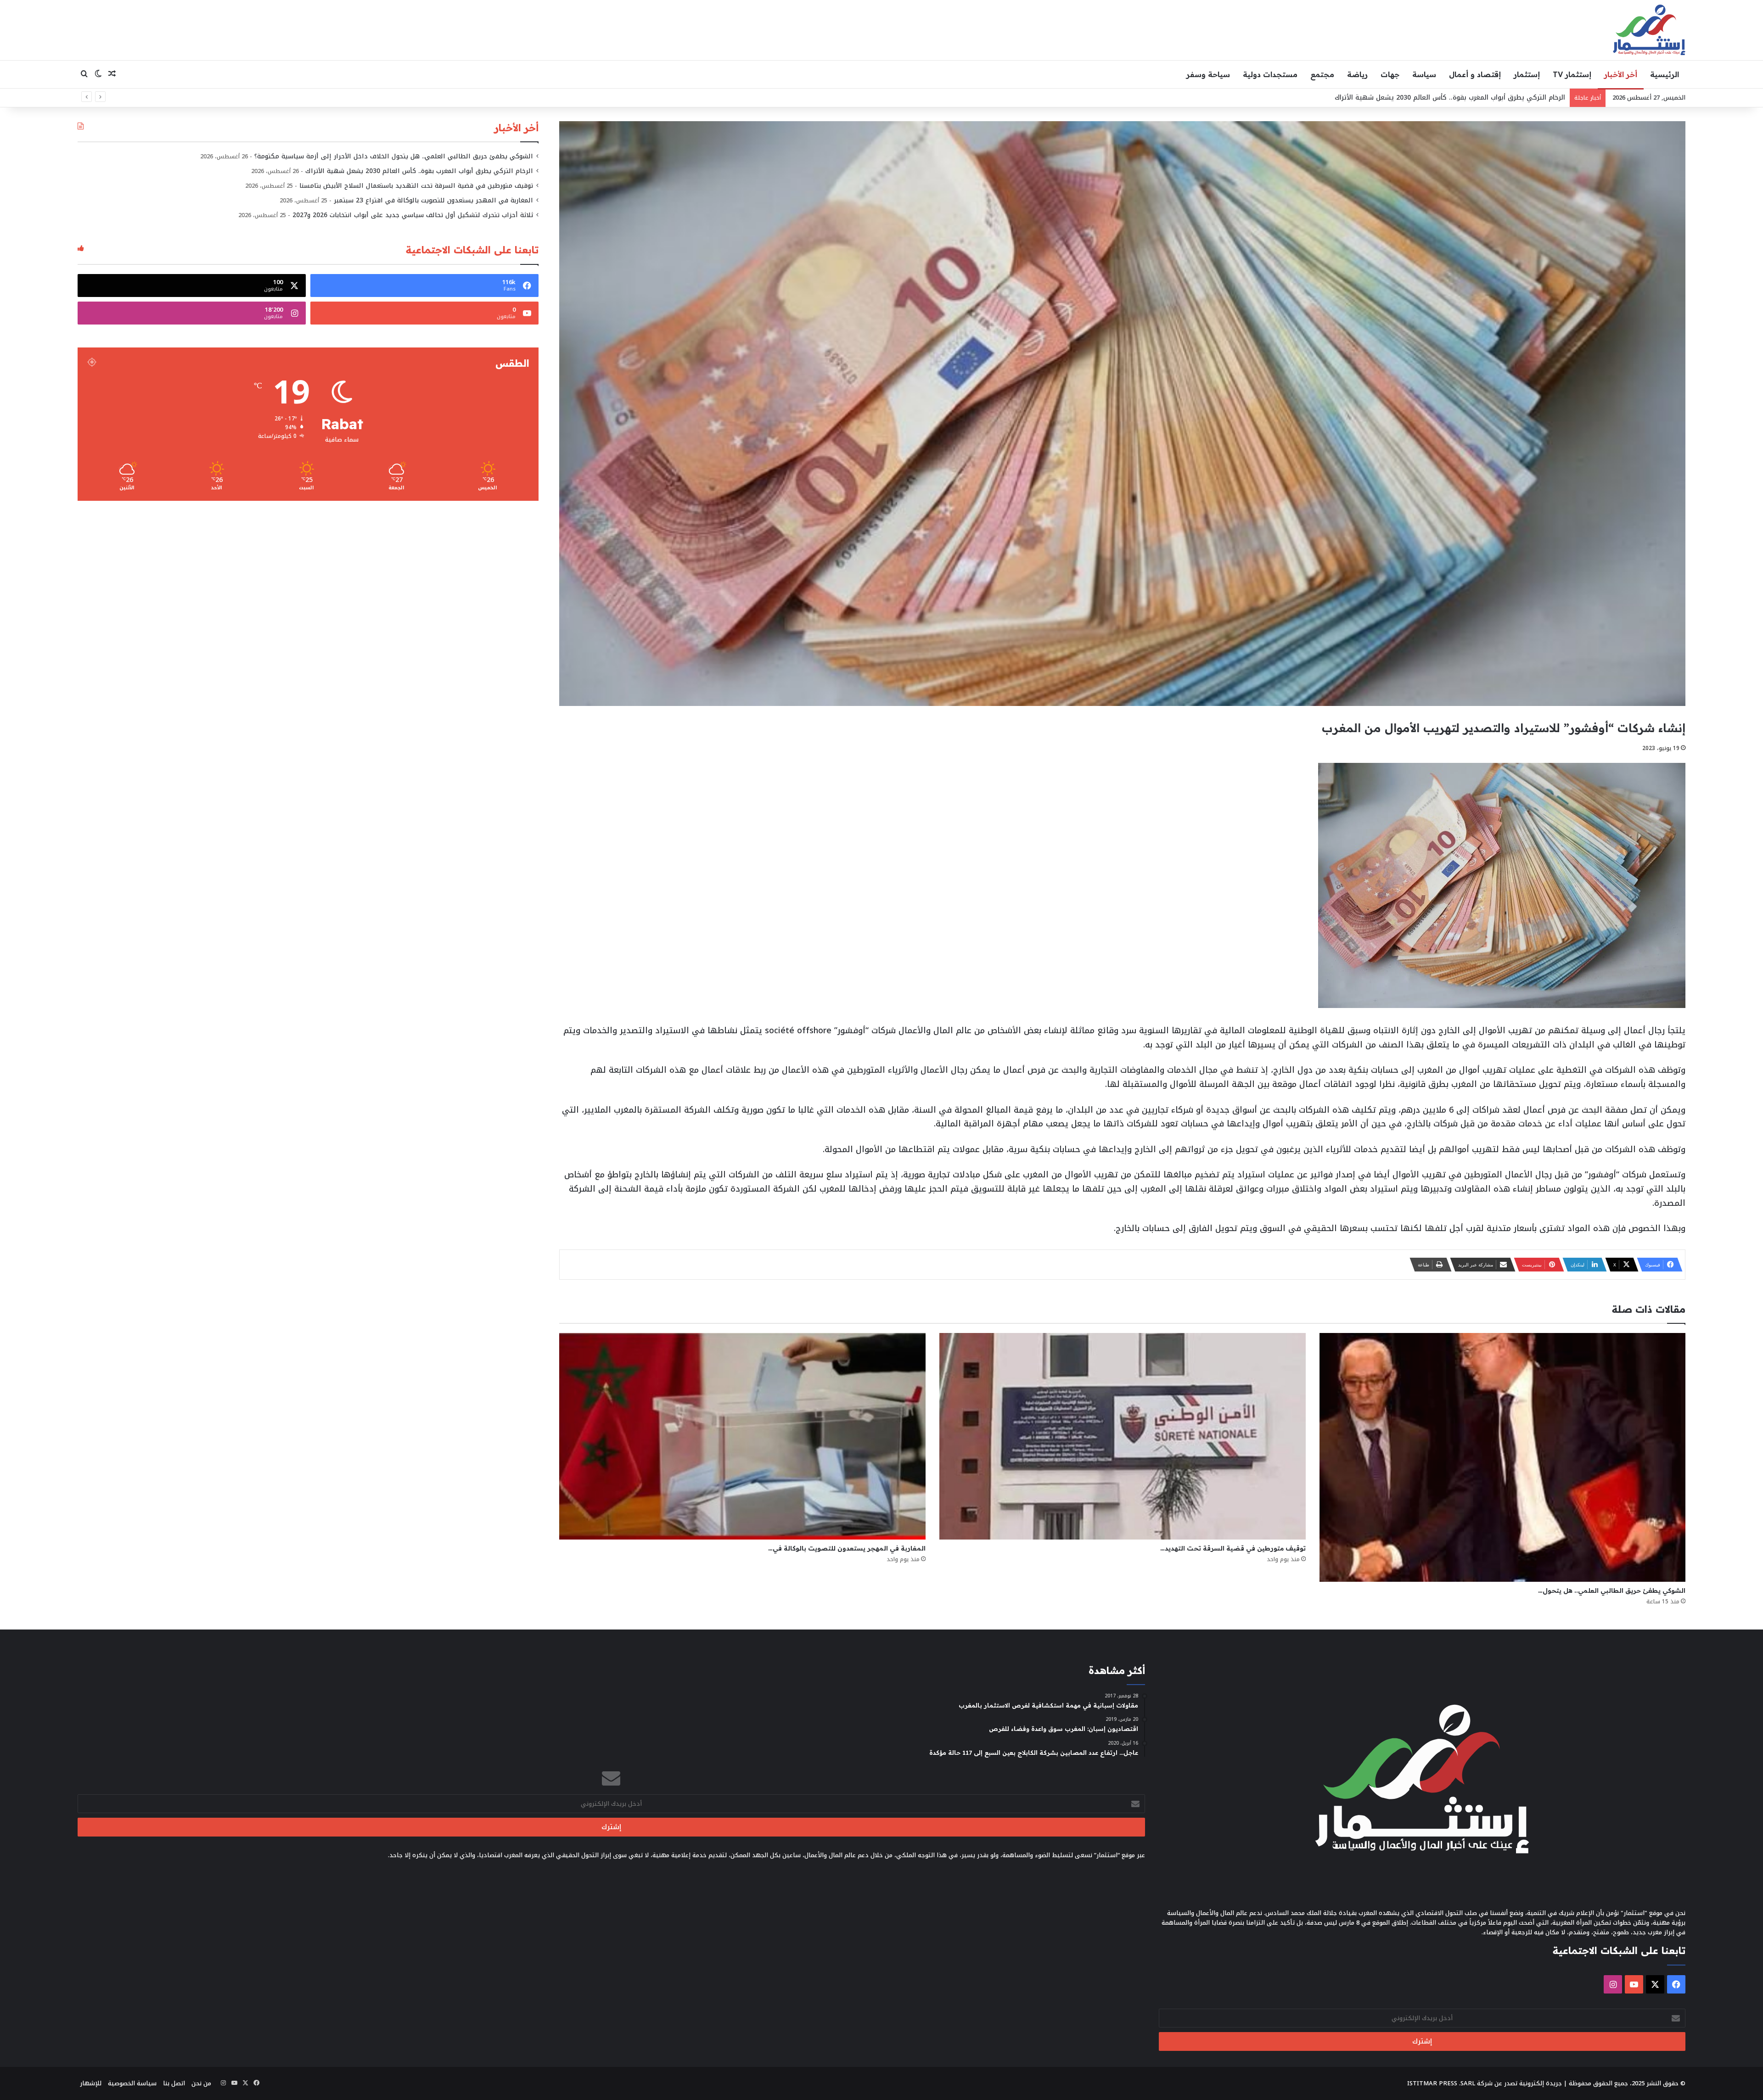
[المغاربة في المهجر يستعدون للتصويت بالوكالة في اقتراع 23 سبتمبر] (742, 1436)
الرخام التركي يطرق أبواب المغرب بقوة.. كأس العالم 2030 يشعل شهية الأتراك (419, 171)
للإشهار (91, 2083)
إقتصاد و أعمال (1475, 74)
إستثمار (1527, 74)
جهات (1390, 74)
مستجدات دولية (1270, 74)
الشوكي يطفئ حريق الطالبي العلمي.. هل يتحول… (1612, 1590)
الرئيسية (1665, 74)
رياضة (1357, 74)
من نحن (201, 2083)
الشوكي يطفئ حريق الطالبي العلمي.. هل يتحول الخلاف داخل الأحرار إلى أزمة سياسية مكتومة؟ (394, 156)
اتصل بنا (174, 2083)
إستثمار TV (1572, 74)
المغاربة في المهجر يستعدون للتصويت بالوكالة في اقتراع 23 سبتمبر (433, 200)
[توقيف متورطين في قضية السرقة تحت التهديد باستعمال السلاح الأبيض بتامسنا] (1123, 1436)
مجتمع (1322, 74)
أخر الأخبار (1621, 74)
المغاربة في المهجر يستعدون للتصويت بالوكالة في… (847, 1548)
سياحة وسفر (1208, 74)
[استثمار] (1649, 30)
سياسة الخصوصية (132, 2083)
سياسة (1424, 74)
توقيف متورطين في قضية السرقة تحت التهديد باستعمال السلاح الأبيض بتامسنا (416, 186)
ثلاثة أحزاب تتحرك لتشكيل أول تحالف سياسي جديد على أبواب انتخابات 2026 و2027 (413, 215)
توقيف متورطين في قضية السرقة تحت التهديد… (1233, 1548)
